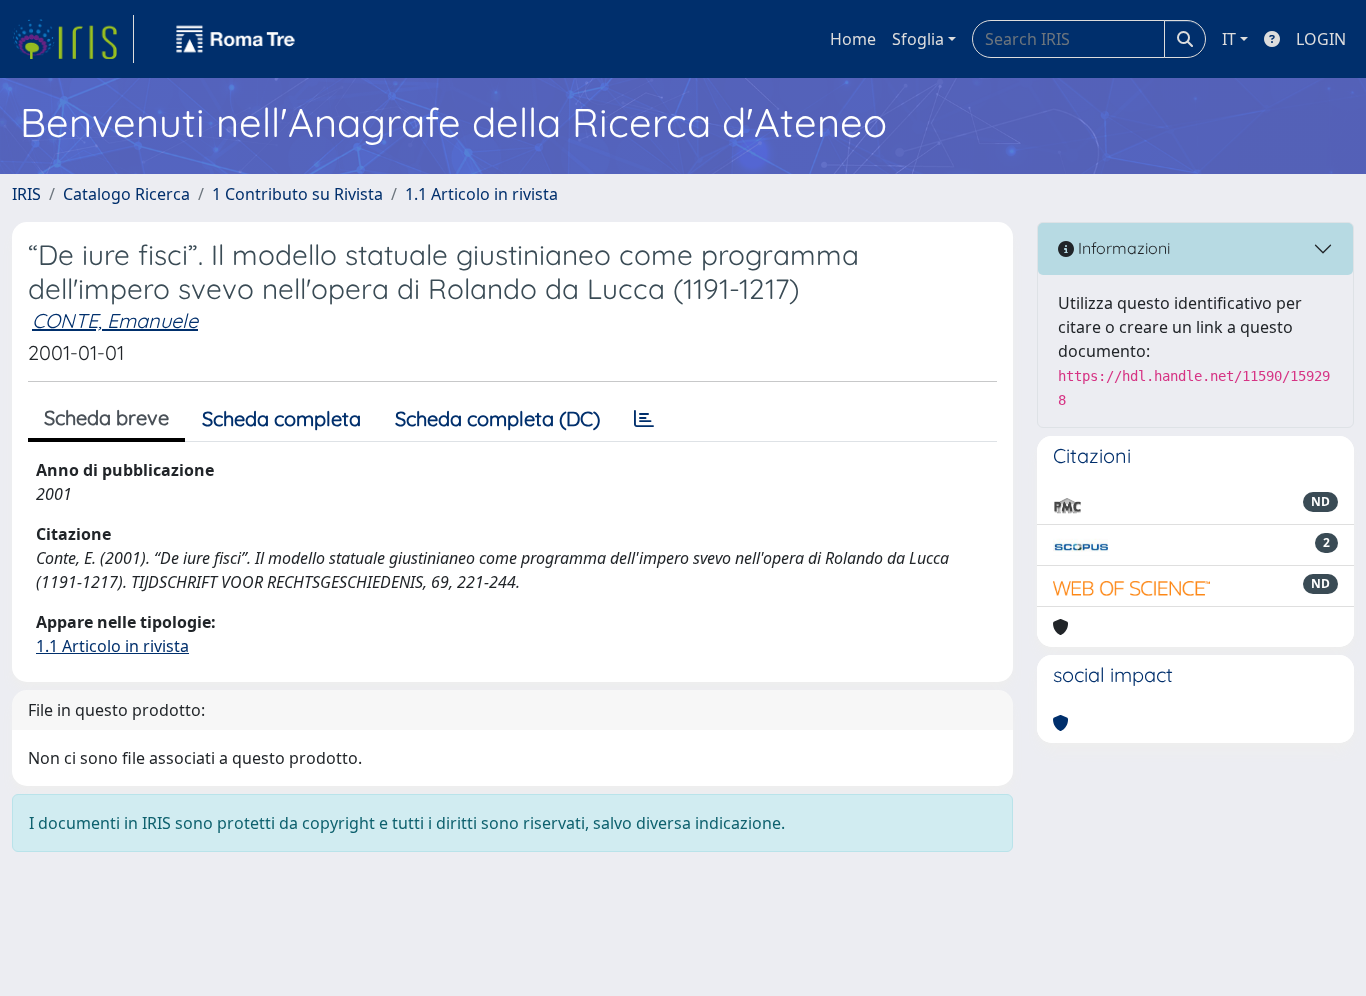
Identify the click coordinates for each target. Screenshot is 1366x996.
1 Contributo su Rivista (297, 194)
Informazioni (1122, 248)
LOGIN (1321, 39)
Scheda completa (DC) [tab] (497, 418)
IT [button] (1229, 39)
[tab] (644, 419)
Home (853, 39)
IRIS (26, 194)
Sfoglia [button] (918, 39)
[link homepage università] (236, 39)
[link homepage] (73, 39)
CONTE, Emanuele (115, 320)
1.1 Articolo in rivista (481, 194)
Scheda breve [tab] (106, 417)
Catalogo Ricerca (126, 194)
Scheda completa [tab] (281, 418)
